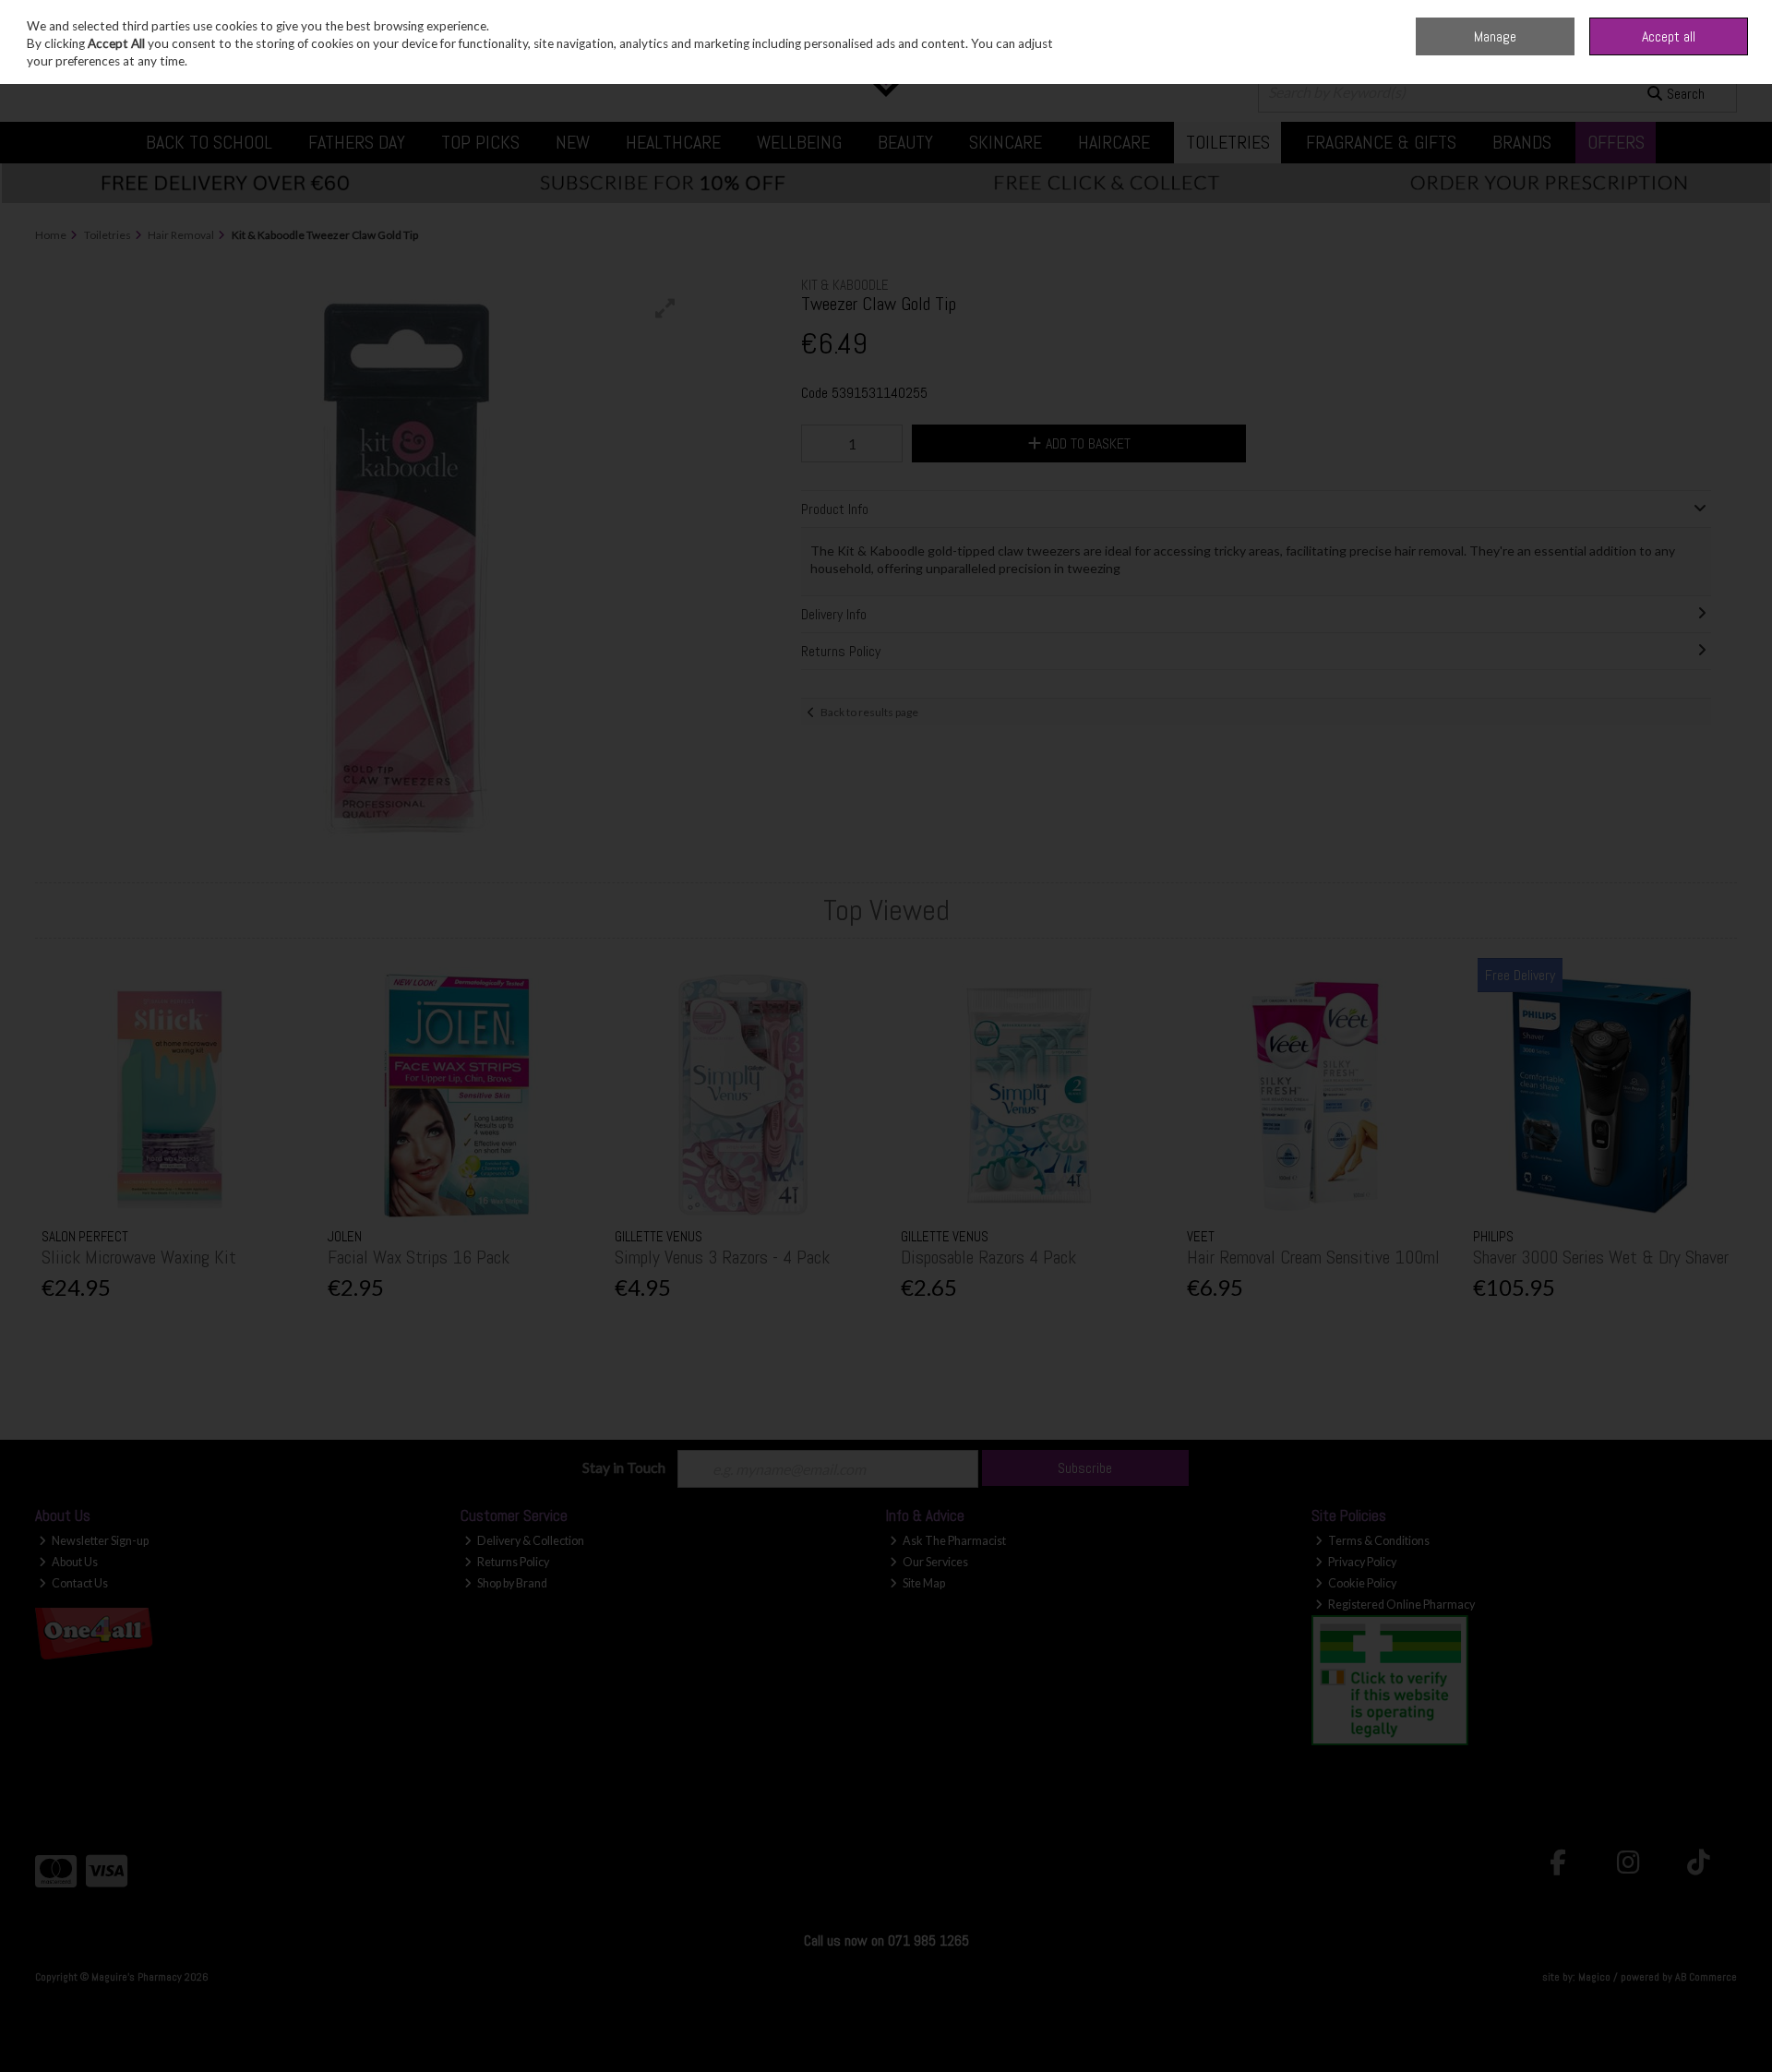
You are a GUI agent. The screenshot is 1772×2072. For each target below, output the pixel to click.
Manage (1495, 36)
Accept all (1669, 36)
